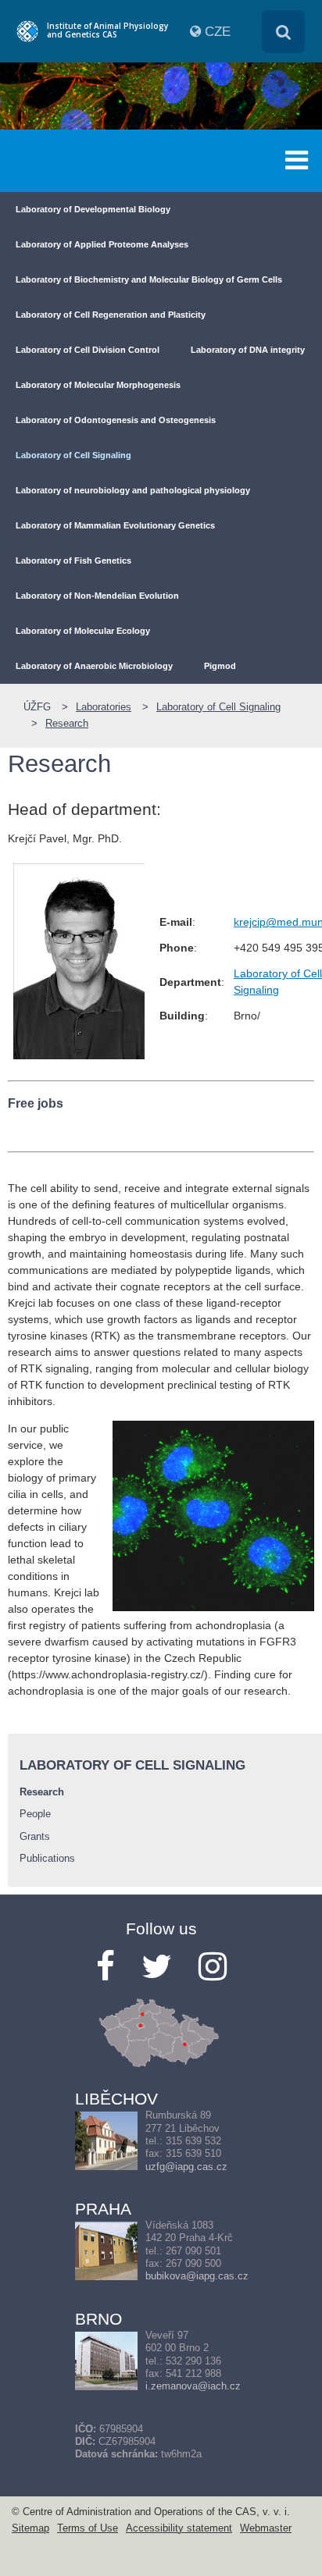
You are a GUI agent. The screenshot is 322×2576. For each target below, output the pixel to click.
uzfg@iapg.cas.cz (186, 2167)
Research (67, 724)
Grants (35, 1837)
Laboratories (104, 707)
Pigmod (220, 666)
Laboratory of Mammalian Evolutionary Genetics (115, 525)
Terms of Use (88, 2528)
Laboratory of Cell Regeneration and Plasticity (111, 315)
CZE (218, 32)
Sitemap (30, 2528)
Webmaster (266, 2528)
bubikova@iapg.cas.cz (197, 2276)
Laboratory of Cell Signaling (73, 455)
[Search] (283, 32)
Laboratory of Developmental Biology (93, 209)
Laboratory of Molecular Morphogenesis (98, 385)
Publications (47, 1859)
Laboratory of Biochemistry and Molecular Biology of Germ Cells (149, 279)
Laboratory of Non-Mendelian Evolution (97, 596)
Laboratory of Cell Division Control (88, 350)
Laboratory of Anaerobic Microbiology (94, 666)
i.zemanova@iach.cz (193, 2386)
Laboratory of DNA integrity (248, 350)
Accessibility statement (179, 2528)
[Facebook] (106, 1967)
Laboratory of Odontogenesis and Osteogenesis (116, 420)
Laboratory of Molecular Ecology (83, 631)
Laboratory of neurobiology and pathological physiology (133, 490)
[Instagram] (213, 1967)
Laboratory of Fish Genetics (73, 560)
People (35, 1814)
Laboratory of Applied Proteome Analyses (102, 244)
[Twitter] (157, 1967)
